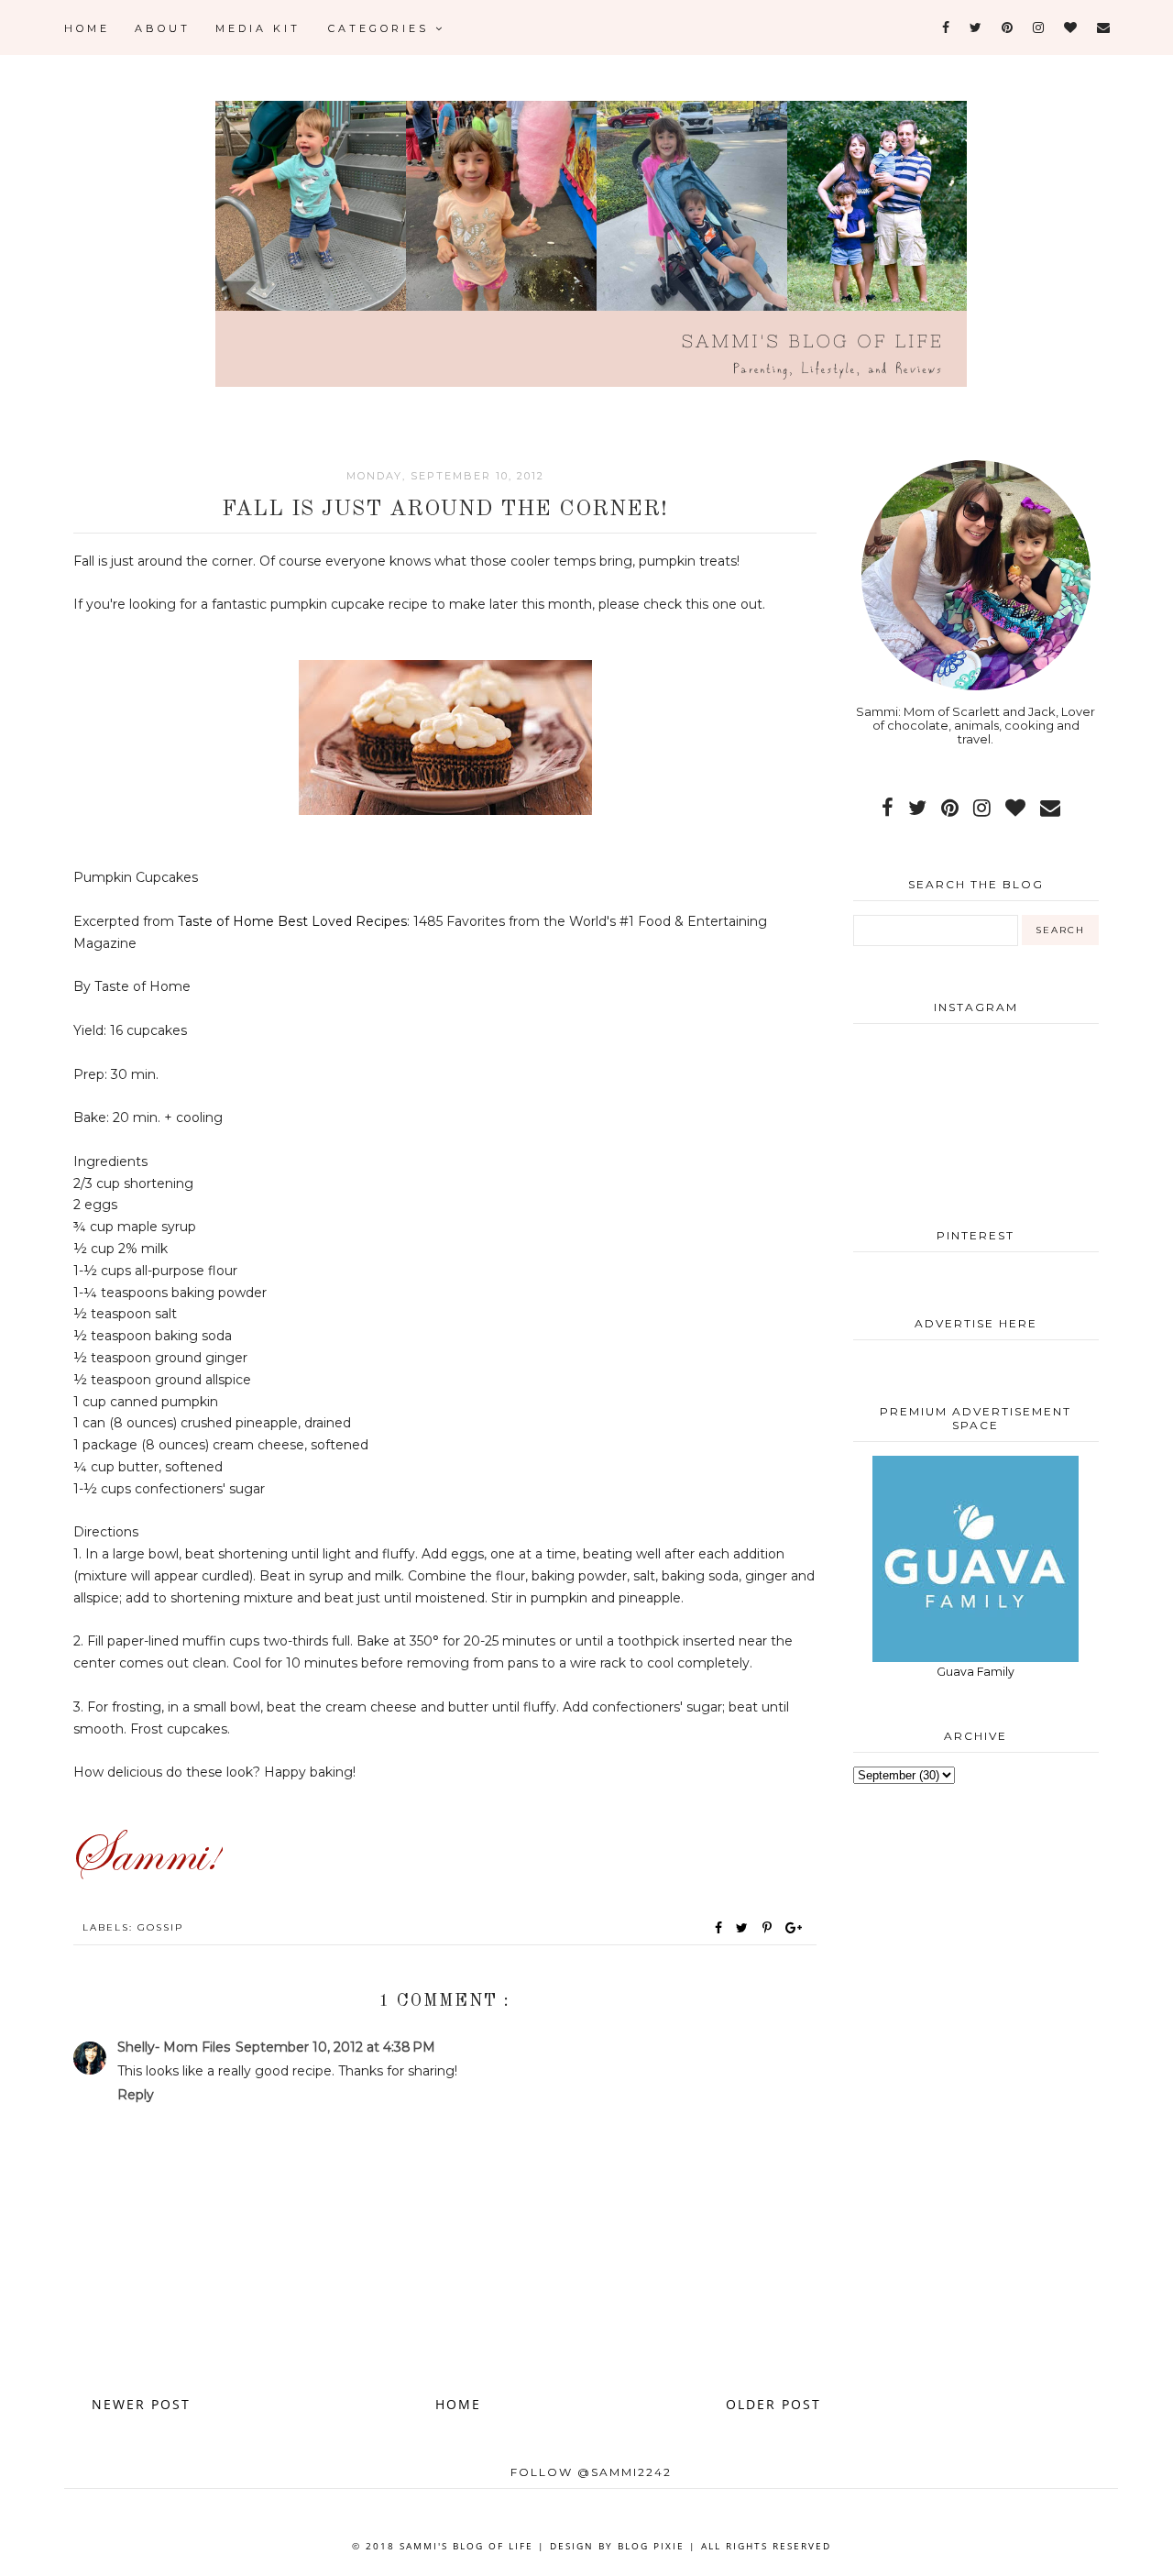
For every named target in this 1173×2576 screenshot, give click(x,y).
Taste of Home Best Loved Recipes (292, 921)
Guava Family (976, 1672)
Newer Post (141, 2404)
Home (87, 28)
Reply (136, 2095)
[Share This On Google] (795, 1928)
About (163, 28)
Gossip (160, 1927)
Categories (382, 28)
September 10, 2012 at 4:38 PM (335, 2047)
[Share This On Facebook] (719, 1928)
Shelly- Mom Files (174, 2047)
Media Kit (258, 28)
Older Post (773, 2404)
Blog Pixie (651, 2546)
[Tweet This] (745, 1928)
